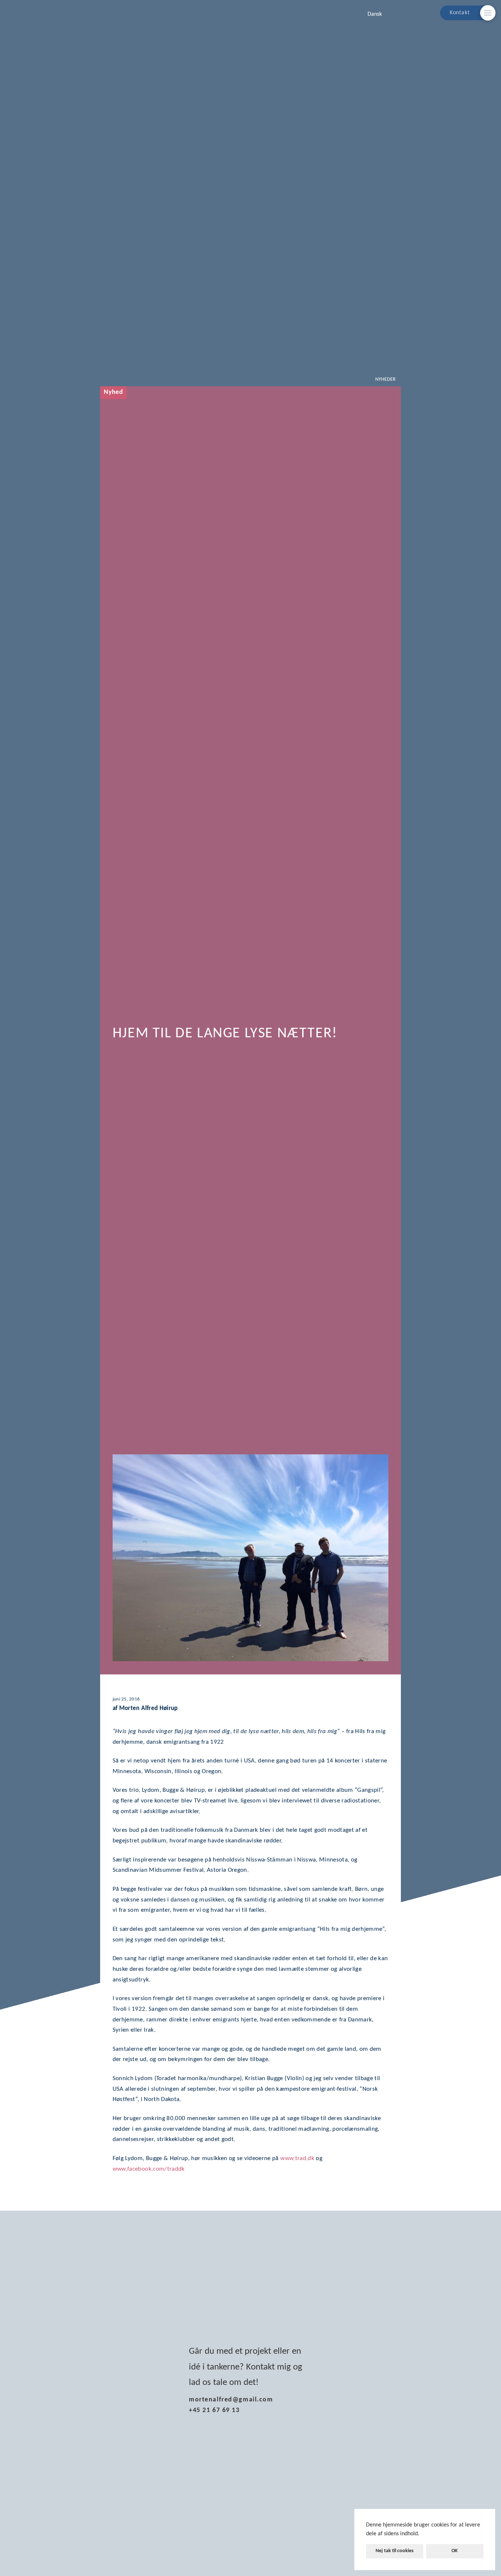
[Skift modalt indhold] (488, 13)
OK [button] (455, 2551)
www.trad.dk (297, 2158)
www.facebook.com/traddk (149, 2169)
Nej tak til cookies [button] (395, 2551)
